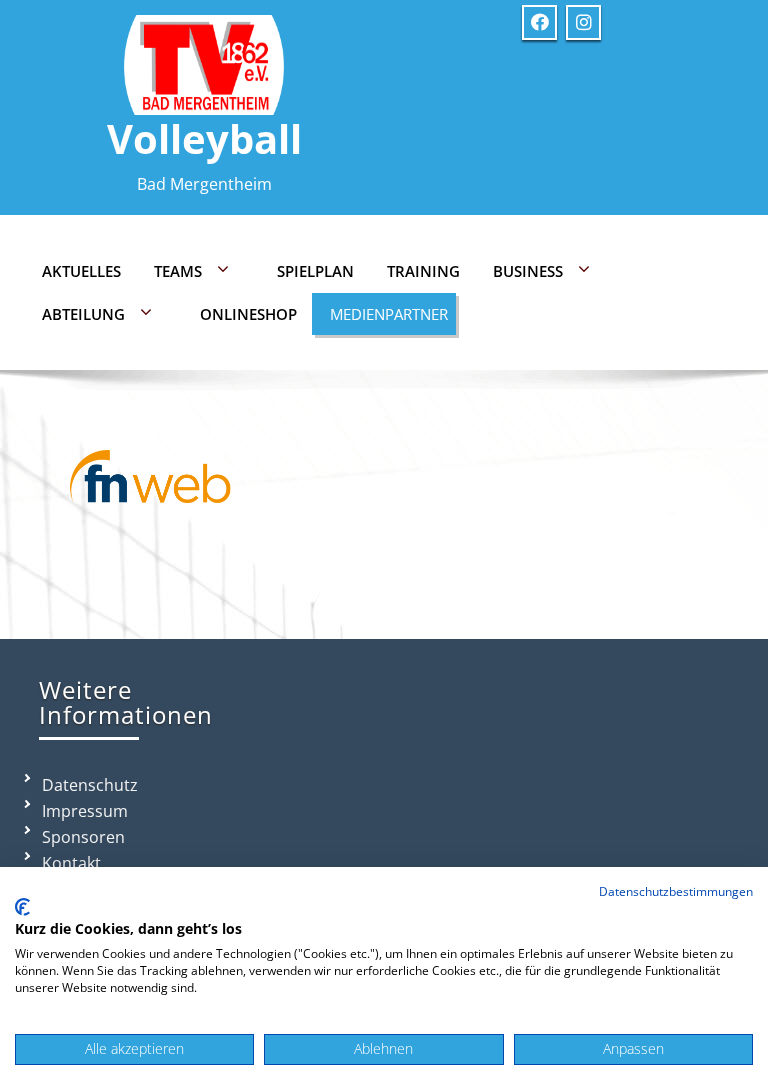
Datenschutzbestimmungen (676, 891)
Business (528, 271)
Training (423, 271)
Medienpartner (389, 314)
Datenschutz (90, 785)
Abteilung (83, 314)
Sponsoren (83, 837)
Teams (178, 271)
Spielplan (315, 271)
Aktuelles (81, 271)
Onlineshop (248, 314)
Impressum (85, 811)
